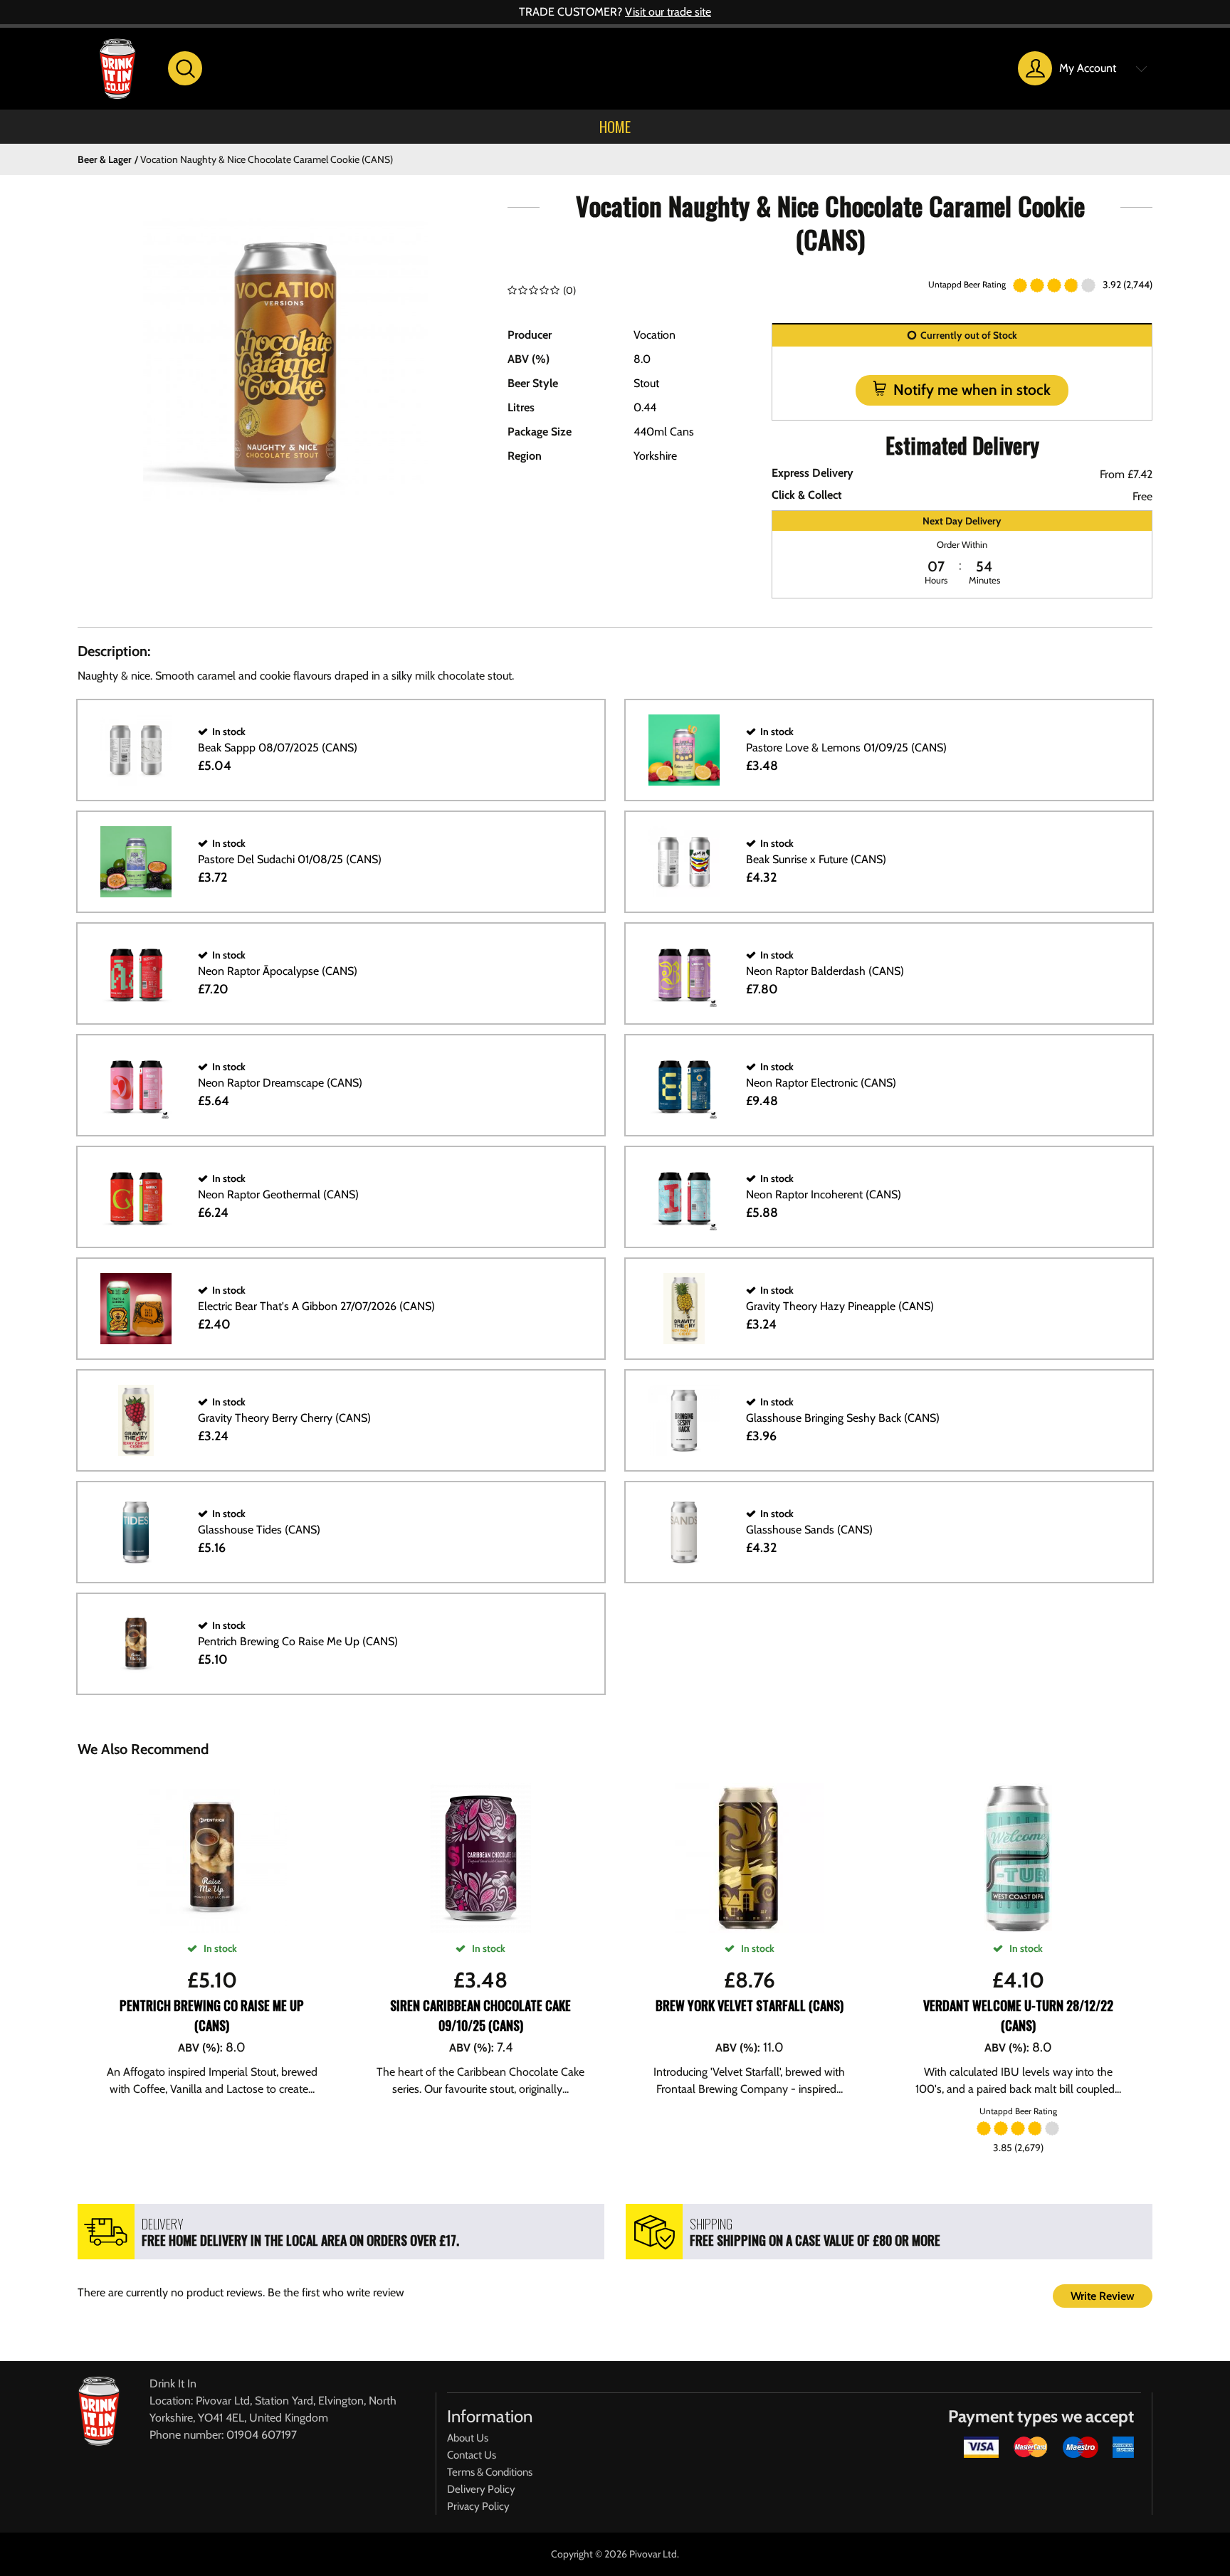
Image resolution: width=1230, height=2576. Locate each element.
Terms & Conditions (490, 2472)
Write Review (1103, 2296)
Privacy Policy (478, 2506)
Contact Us (472, 2455)
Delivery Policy (481, 2489)
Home (615, 127)
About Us (468, 2438)
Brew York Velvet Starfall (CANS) (750, 2005)
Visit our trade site (668, 12)
